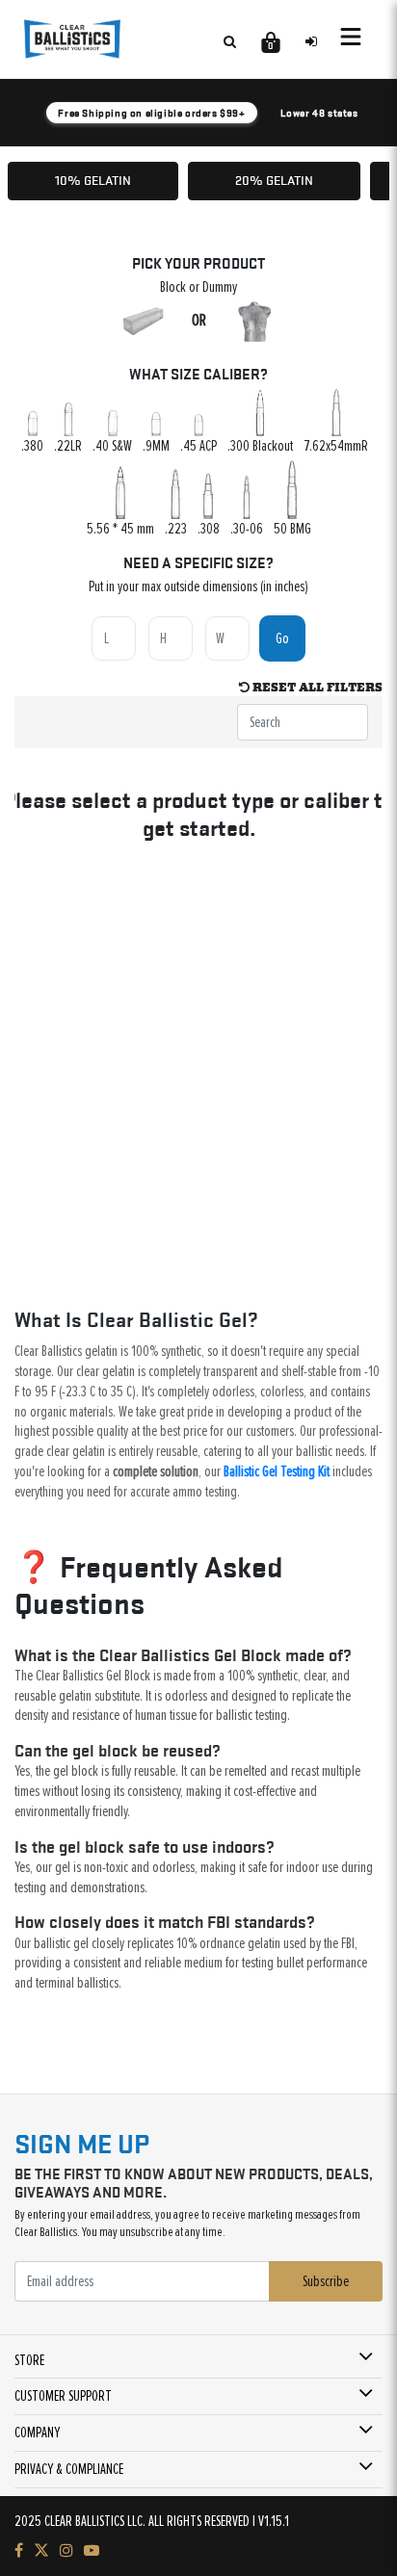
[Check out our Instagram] (66, 2551)
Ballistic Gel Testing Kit (277, 1471)
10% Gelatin (93, 180)
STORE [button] (29, 2360)
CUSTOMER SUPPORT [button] (63, 2396)
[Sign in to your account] (311, 41)
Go (282, 638)
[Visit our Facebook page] (19, 2551)
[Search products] (229, 41)
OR (199, 321)
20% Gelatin (274, 180)
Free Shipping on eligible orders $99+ (151, 113)
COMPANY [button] (37, 2433)
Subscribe (326, 2281)
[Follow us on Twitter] (41, 2551)
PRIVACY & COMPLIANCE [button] (69, 2469)
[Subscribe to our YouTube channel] (92, 2551)
